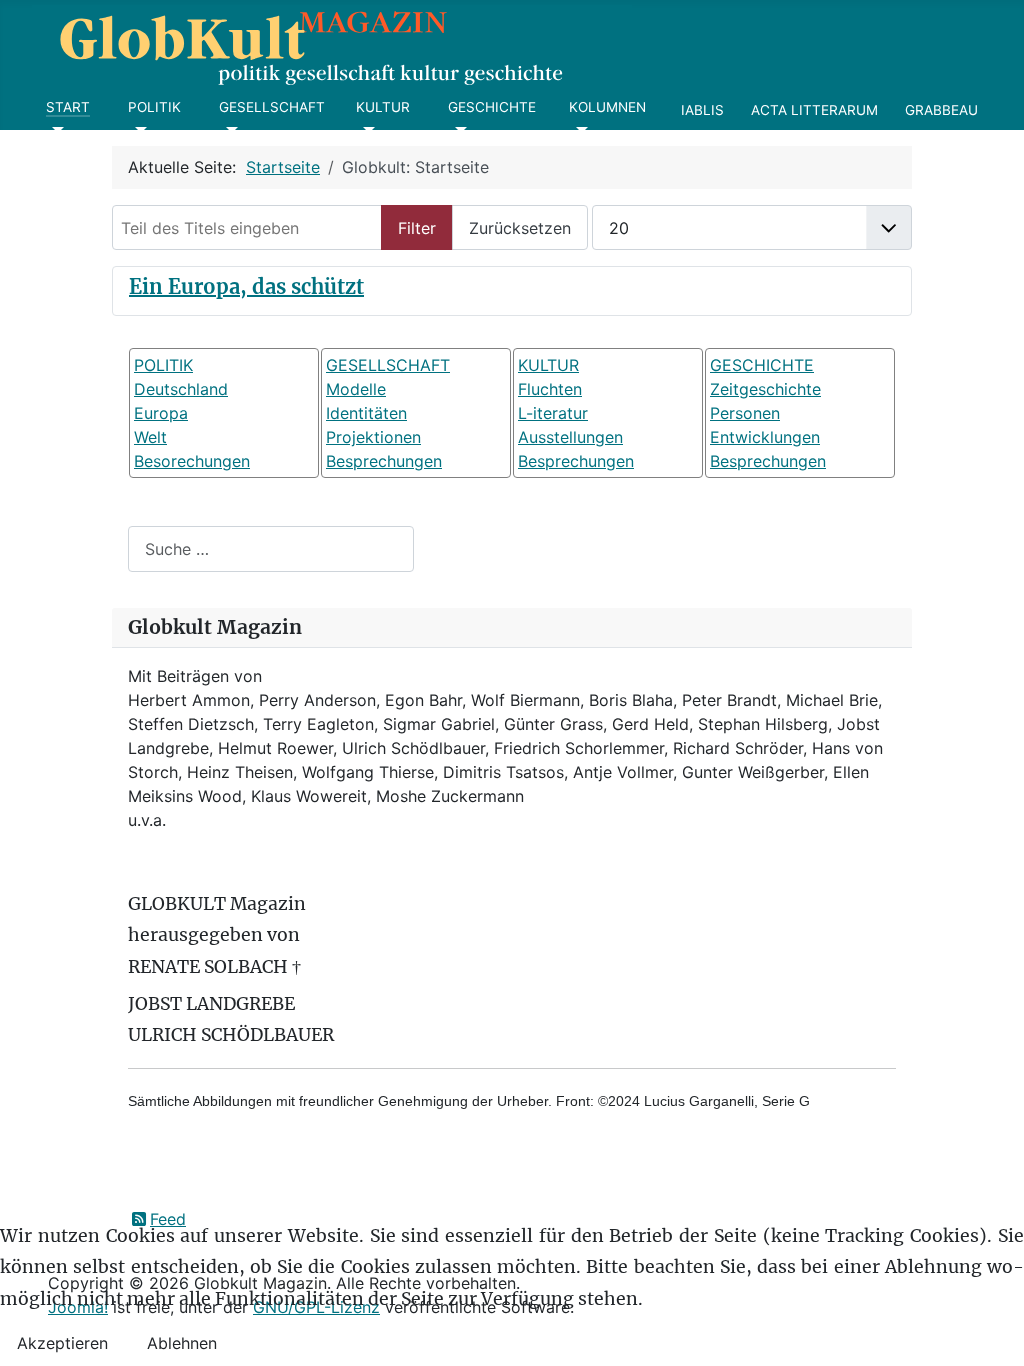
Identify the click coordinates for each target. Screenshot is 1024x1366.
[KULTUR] (365, 130)
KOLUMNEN (607, 107)
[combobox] (271, 548)
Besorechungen (192, 461)
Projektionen (373, 437)
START (68, 107)
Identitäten (366, 413)
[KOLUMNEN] (578, 130)
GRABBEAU (941, 110)
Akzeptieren (62, 1343)
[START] (55, 130)
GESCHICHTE (492, 107)
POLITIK (154, 107)
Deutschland (181, 389)
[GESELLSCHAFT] (228, 130)
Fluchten (550, 389)
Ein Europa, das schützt (246, 286)
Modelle (356, 389)
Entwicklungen (765, 437)
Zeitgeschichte (765, 389)
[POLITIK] (137, 130)
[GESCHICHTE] (457, 130)
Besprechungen (384, 461)
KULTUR (383, 107)
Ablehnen (182, 1343)
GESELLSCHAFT (272, 107)
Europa (161, 413)
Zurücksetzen (520, 228)
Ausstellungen (570, 437)
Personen (745, 413)
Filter (417, 228)
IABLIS (702, 110)
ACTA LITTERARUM (814, 110)
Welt (150, 437)
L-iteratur (553, 413)
